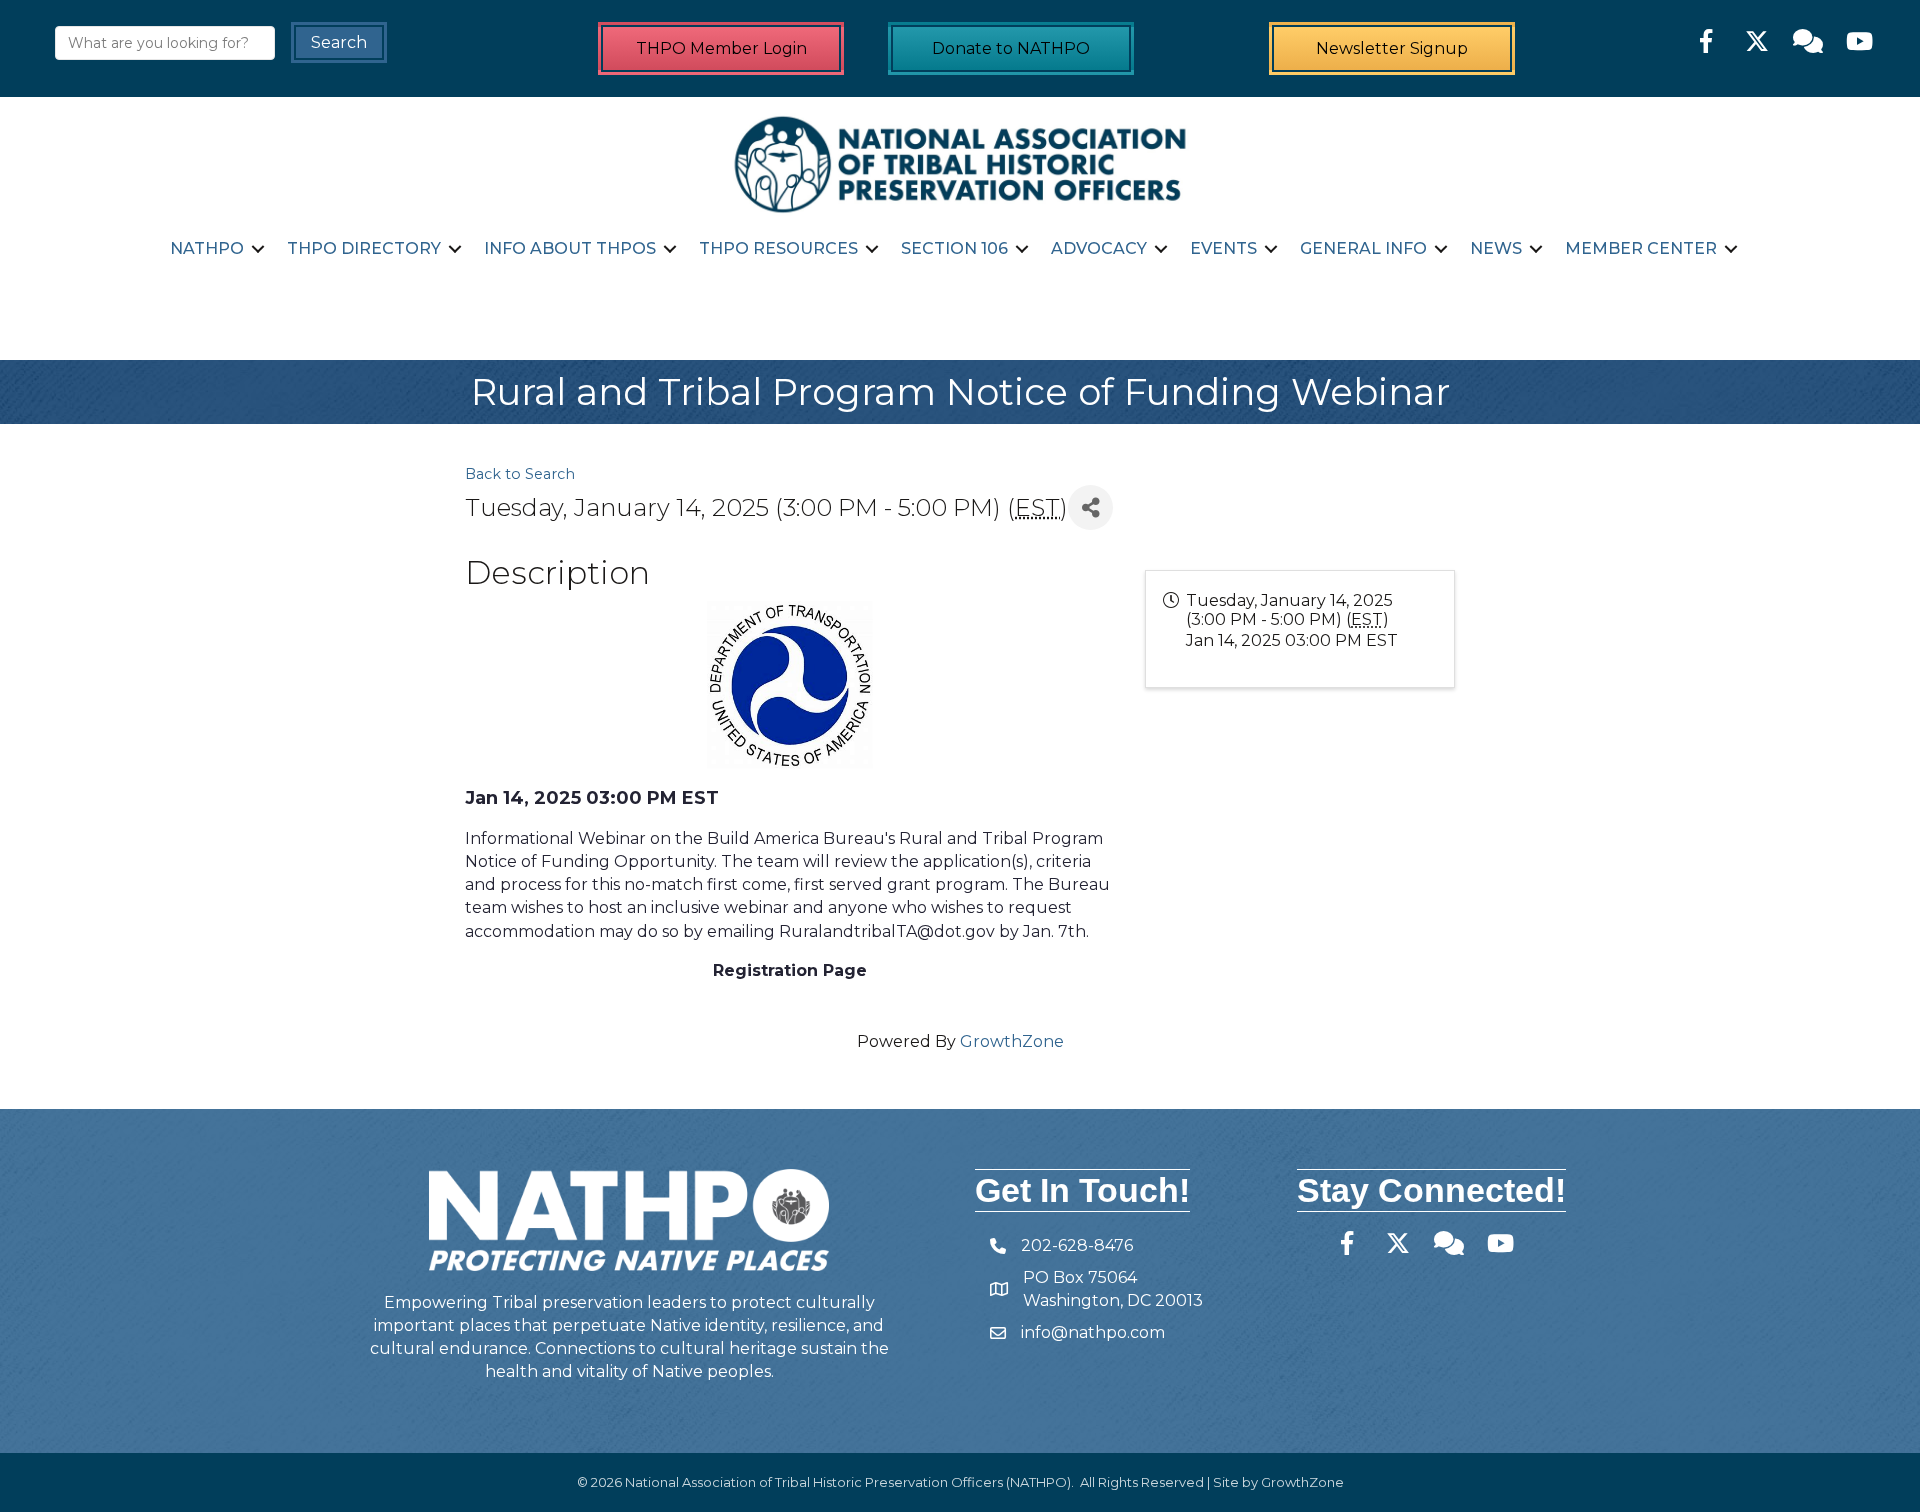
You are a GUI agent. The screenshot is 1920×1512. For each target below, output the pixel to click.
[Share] (1090, 507)
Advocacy (1099, 248)
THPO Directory (364, 248)
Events (1223, 248)
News (1496, 248)
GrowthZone (1012, 1041)
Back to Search (520, 474)
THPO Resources (778, 248)
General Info (1363, 248)
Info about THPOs (570, 248)
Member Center (1641, 248)
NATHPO (207, 248)
